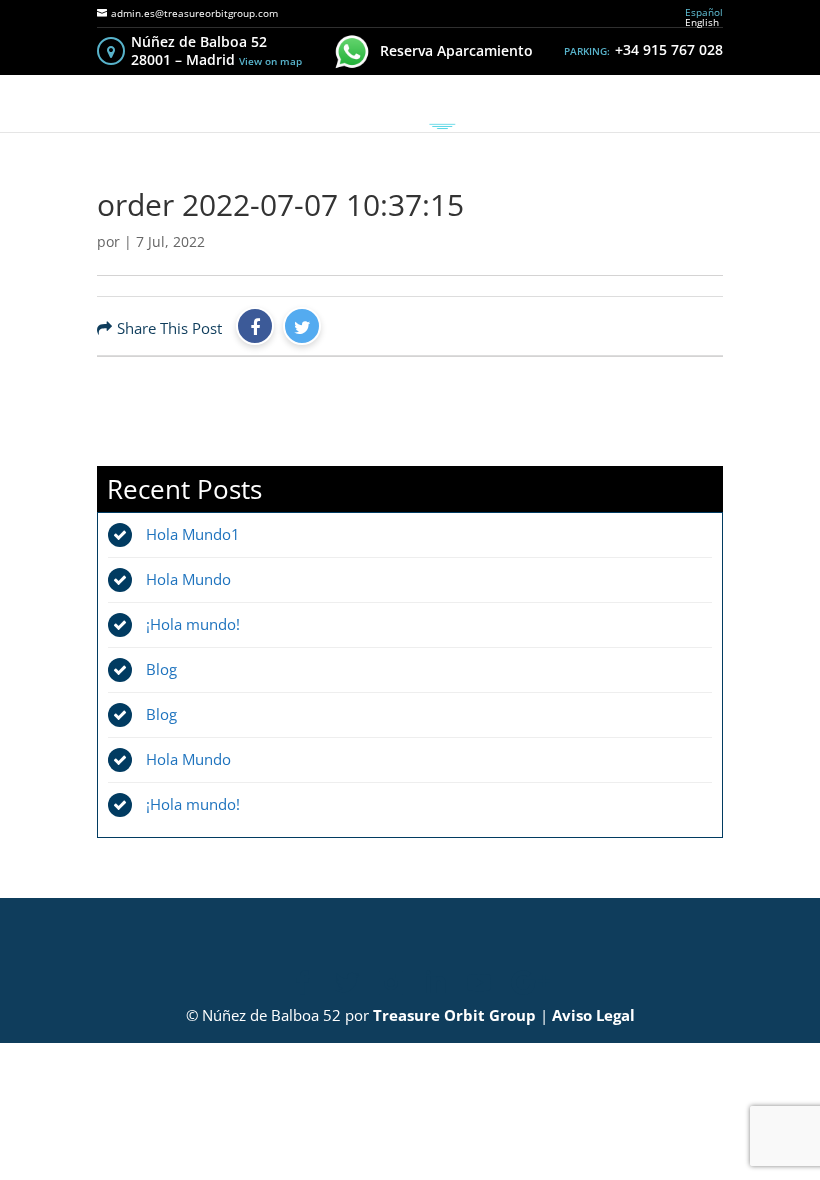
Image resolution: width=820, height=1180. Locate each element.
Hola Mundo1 (193, 534)
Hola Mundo (188, 579)
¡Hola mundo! (193, 624)
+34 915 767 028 (669, 49)
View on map (270, 61)
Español (704, 12)
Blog (161, 669)
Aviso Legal (593, 1015)
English (702, 22)
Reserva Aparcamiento (456, 50)
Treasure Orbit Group (454, 1015)
